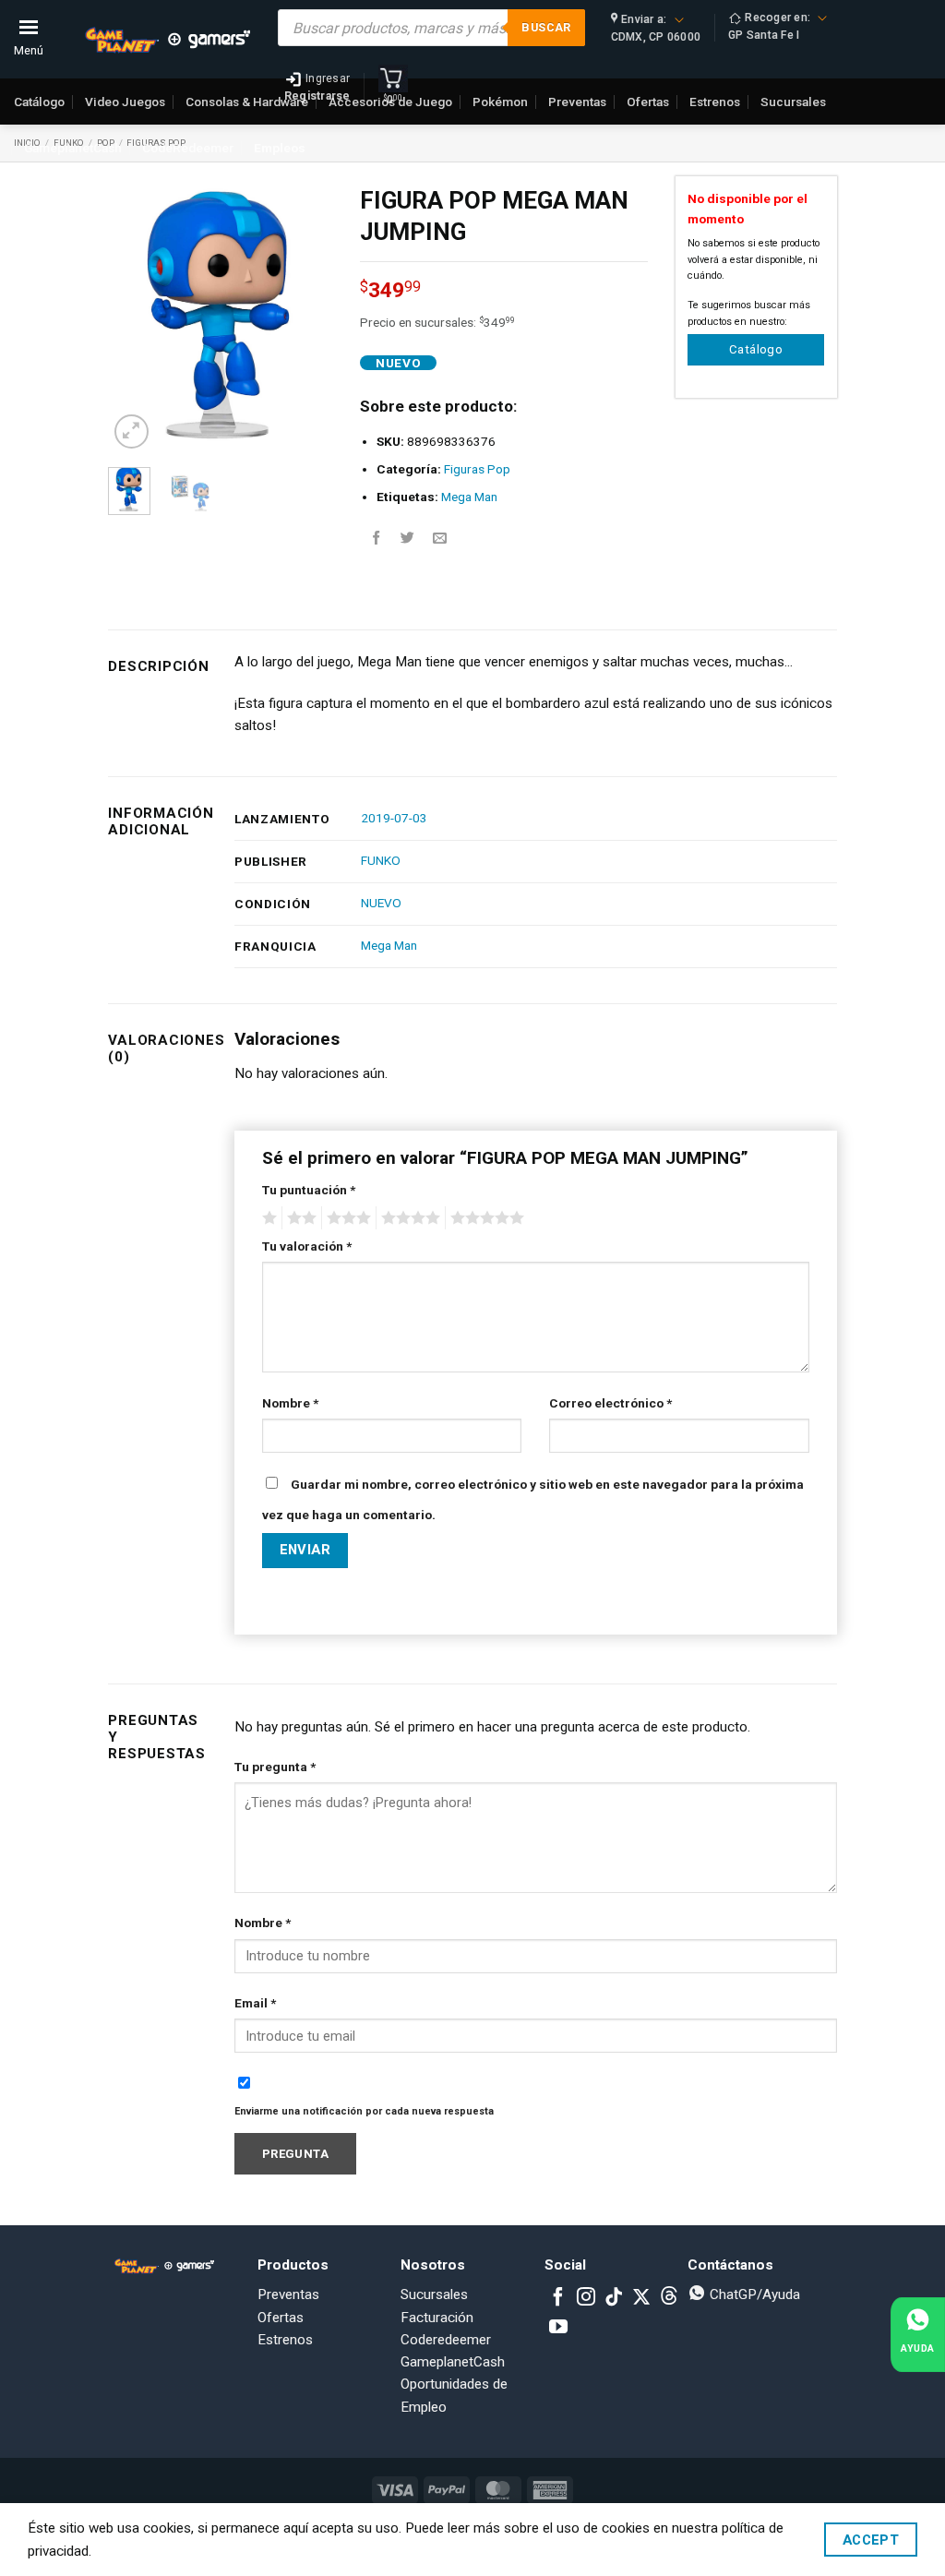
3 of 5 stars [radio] (346, 1218)
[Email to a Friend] (440, 539)
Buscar (546, 27)
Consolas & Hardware (247, 102)
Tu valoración (307, 1246)
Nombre (290, 1403)
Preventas (288, 2294)
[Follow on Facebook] (558, 2298)
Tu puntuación (309, 1190)
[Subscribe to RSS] (669, 2298)
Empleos (280, 148)
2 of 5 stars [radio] (299, 1218)
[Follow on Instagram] (586, 2298)
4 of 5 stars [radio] (408, 1218)
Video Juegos (125, 102)
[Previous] (136, 315)
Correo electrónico (610, 1403)
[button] (132, 431)
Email (255, 2003)
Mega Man (469, 497)
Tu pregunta (275, 1767)
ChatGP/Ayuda (753, 2294)
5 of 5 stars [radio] (484, 1218)
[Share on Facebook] (376, 539)
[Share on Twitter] (407, 539)
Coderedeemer (446, 2340)
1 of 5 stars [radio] (267, 1218)
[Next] (305, 315)
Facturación (437, 2318)
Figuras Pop (477, 469)
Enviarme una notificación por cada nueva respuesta (364, 2111)
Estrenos (285, 2340)
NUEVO (381, 903)
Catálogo (39, 102)
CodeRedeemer (188, 148)
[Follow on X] (641, 2298)
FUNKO (381, 860)
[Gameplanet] (167, 40)
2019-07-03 (394, 818)
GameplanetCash (73, 148)
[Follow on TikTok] (614, 2298)
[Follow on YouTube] (558, 2328)
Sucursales (434, 2294)
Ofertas (281, 2318)
